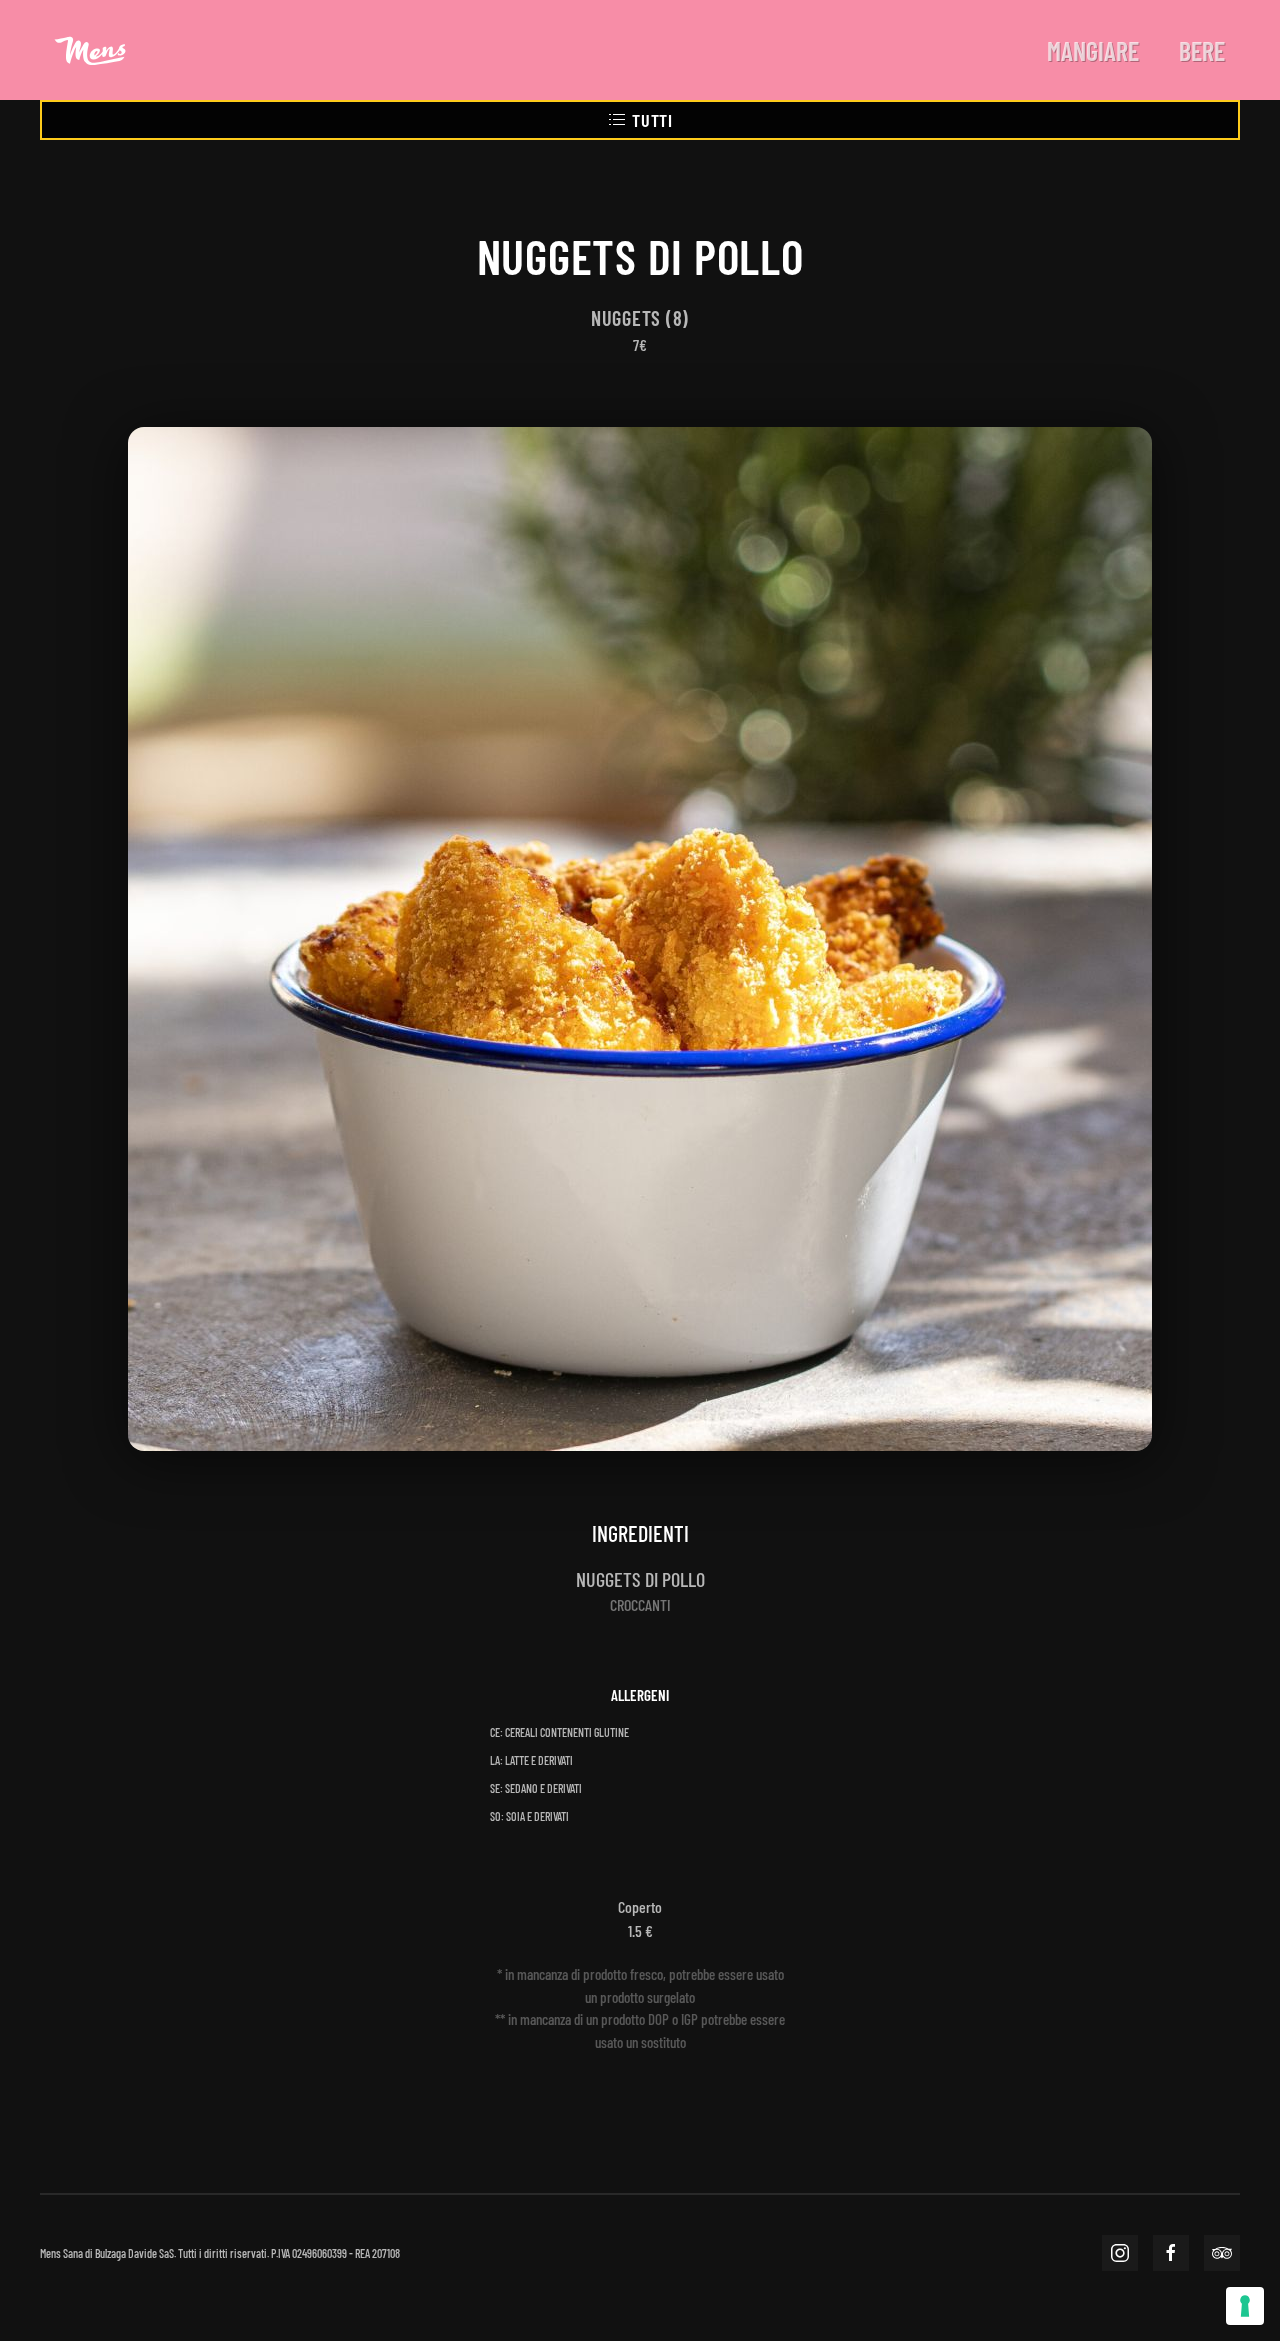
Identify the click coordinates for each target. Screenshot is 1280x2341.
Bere (1202, 50)
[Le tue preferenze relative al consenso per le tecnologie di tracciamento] (1245, 2306)
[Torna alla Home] (90, 50)
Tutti (652, 120)
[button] (640, 936)
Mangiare (1093, 50)
